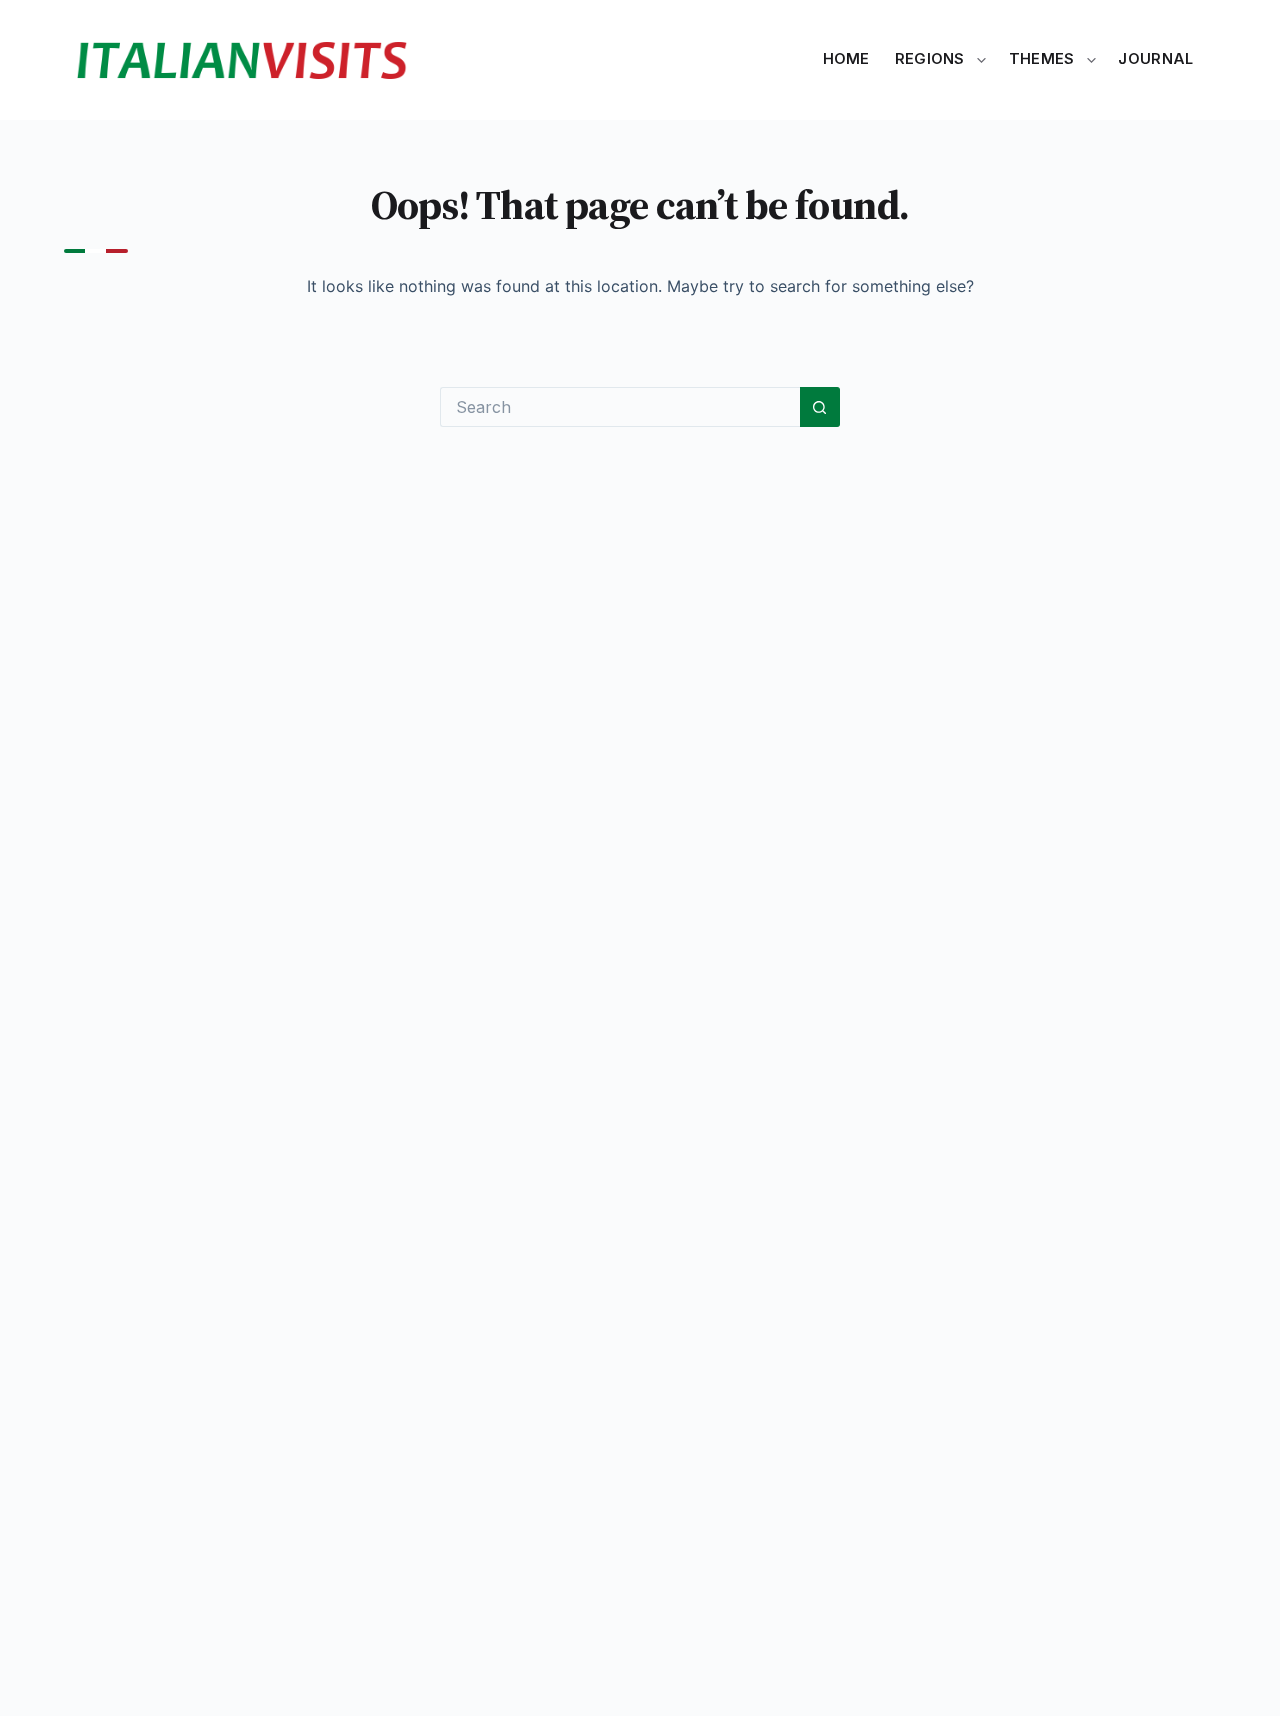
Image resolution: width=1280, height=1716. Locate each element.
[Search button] (820, 407)
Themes (1042, 59)
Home (846, 59)
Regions (930, 59)
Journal (1155, 59)
